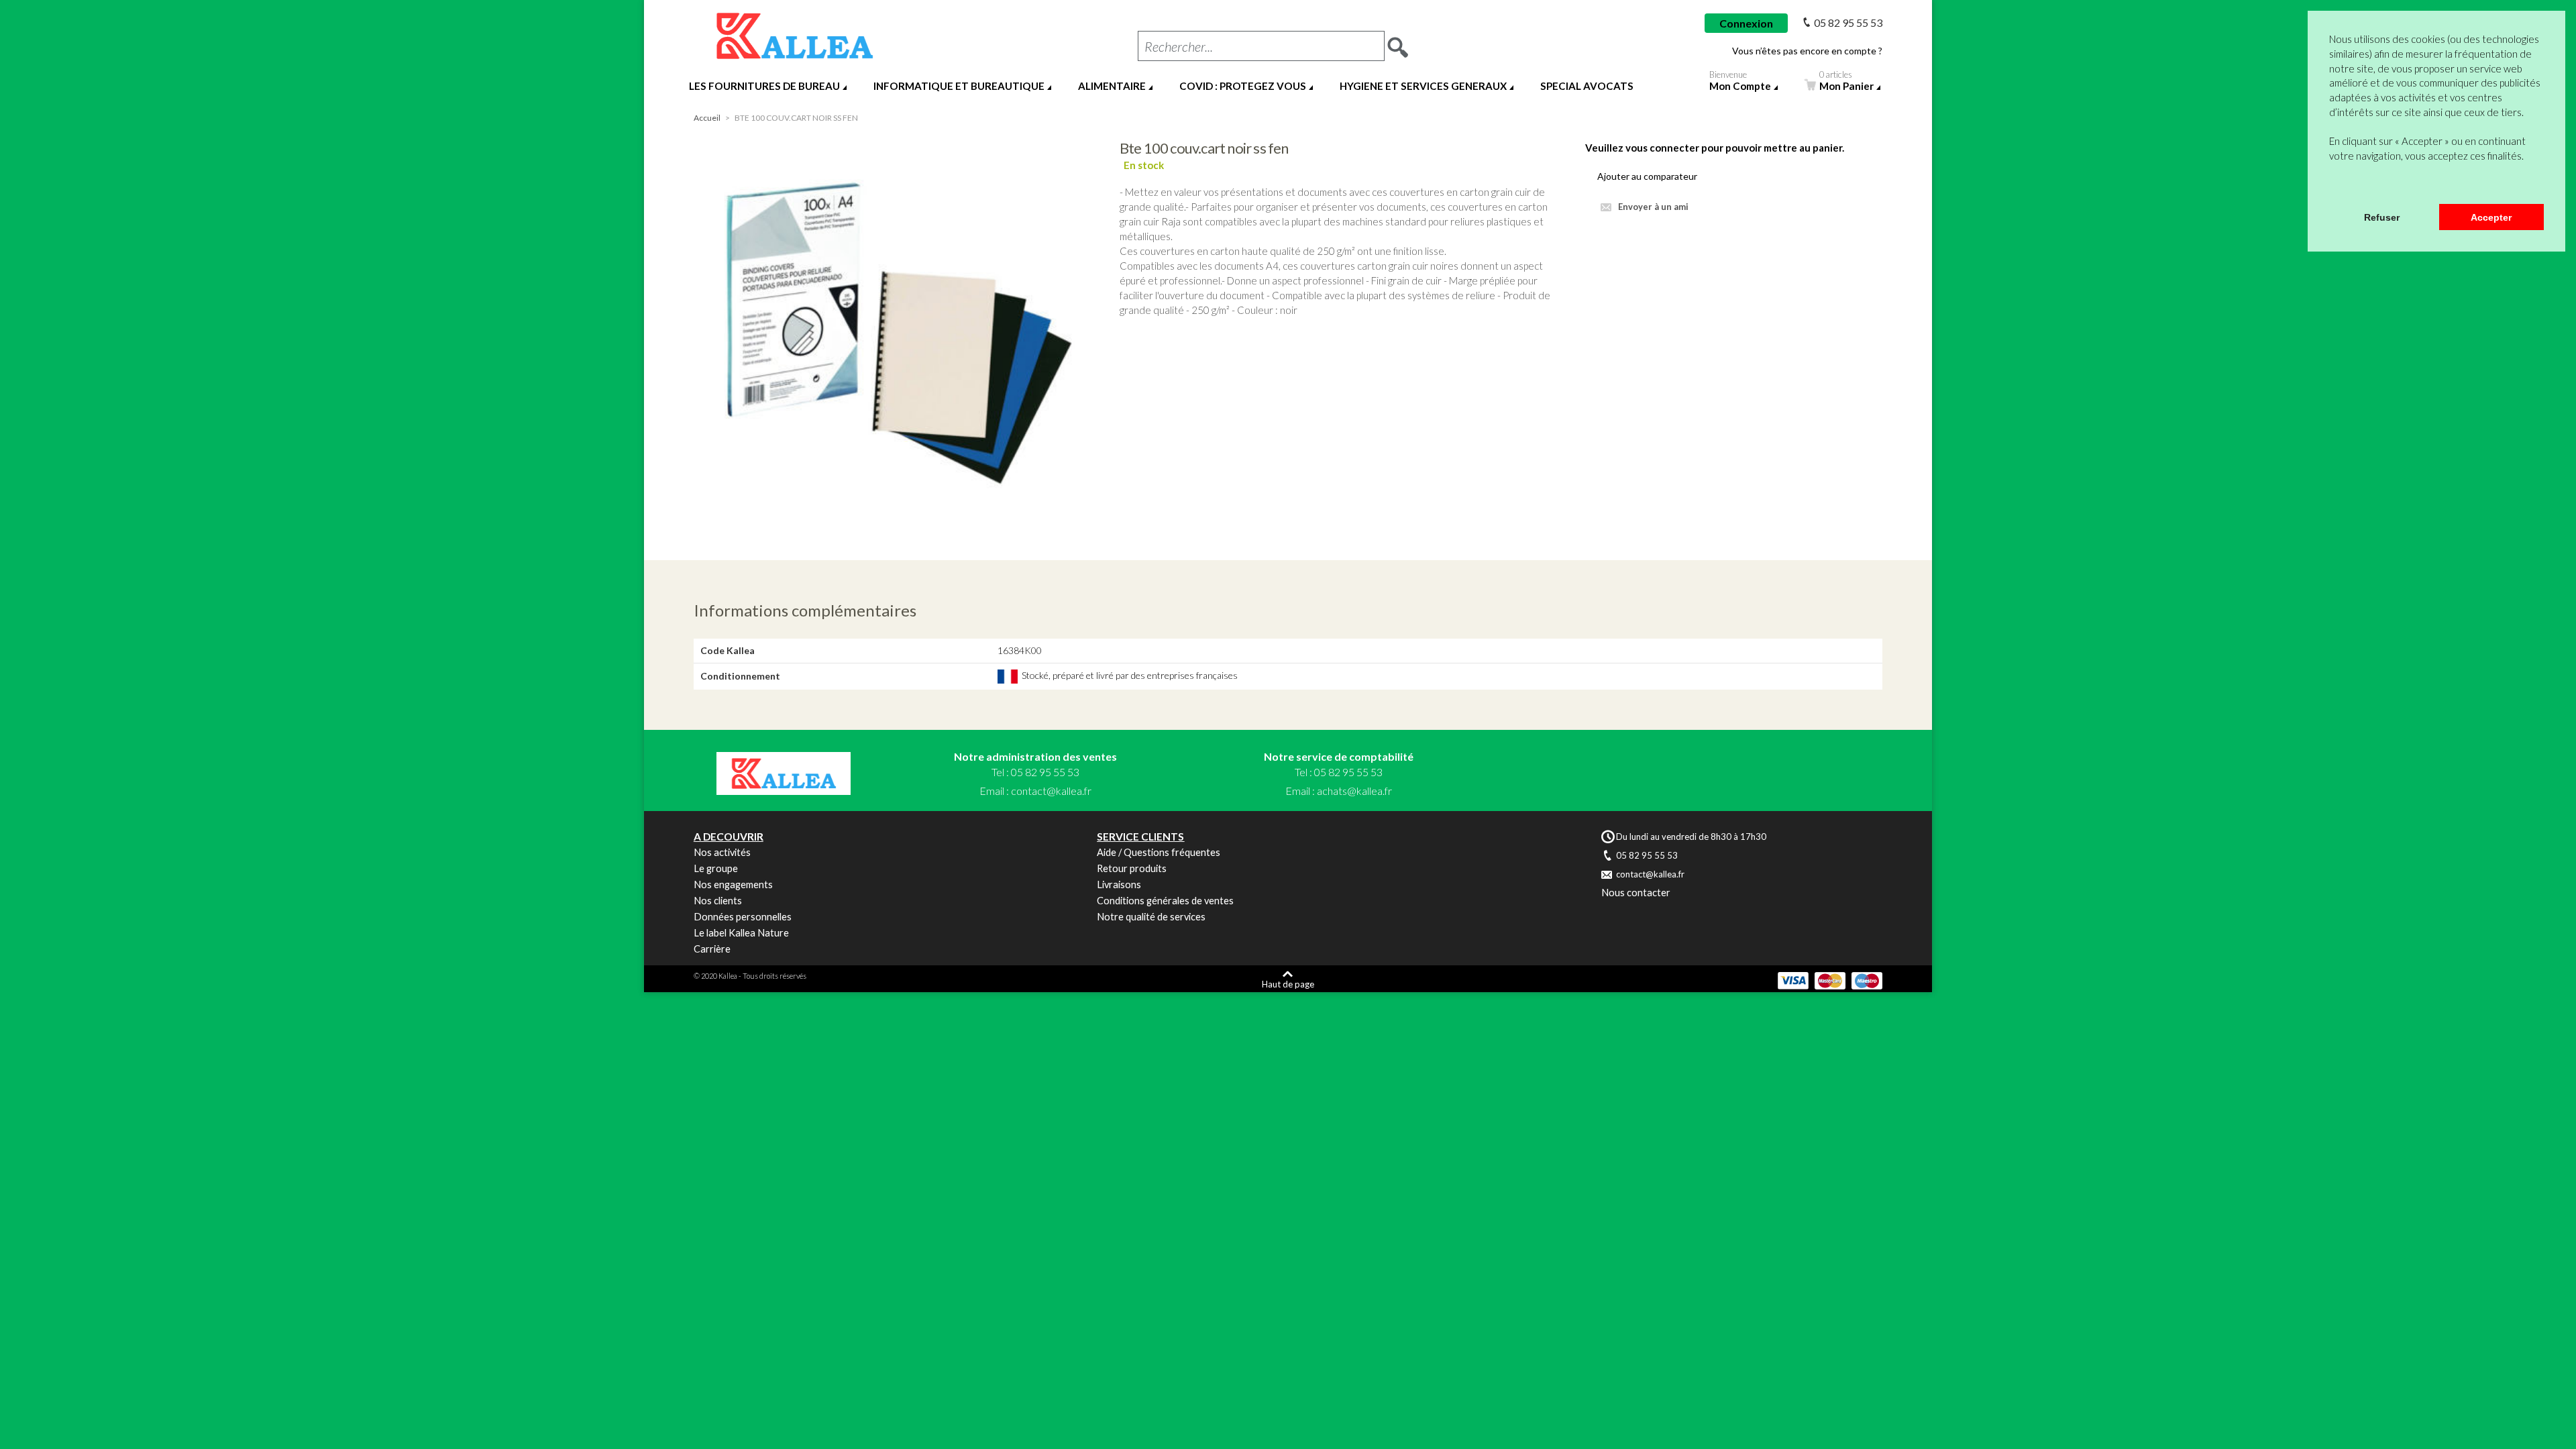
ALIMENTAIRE (1112, 86)
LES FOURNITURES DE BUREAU (764, 86)
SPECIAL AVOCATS (1587, 86)
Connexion (1746, 23)
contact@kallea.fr (1051, 791)
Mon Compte (1740, 83)
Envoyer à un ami (1653, 207)
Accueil (707, 118)
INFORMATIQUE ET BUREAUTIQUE (959, 86)
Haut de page (1288, 984)
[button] (2331, 186)
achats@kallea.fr (1354, 791)
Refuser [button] (2382, 217)
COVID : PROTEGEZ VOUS (1243, 86)
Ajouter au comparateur (1647, 176)
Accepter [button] (2491, 217)
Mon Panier (1846, 83)
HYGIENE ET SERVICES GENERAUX (1423, 86)
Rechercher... (1179, 46)
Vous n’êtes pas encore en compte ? (1807, 51)
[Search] (1398, 43)
